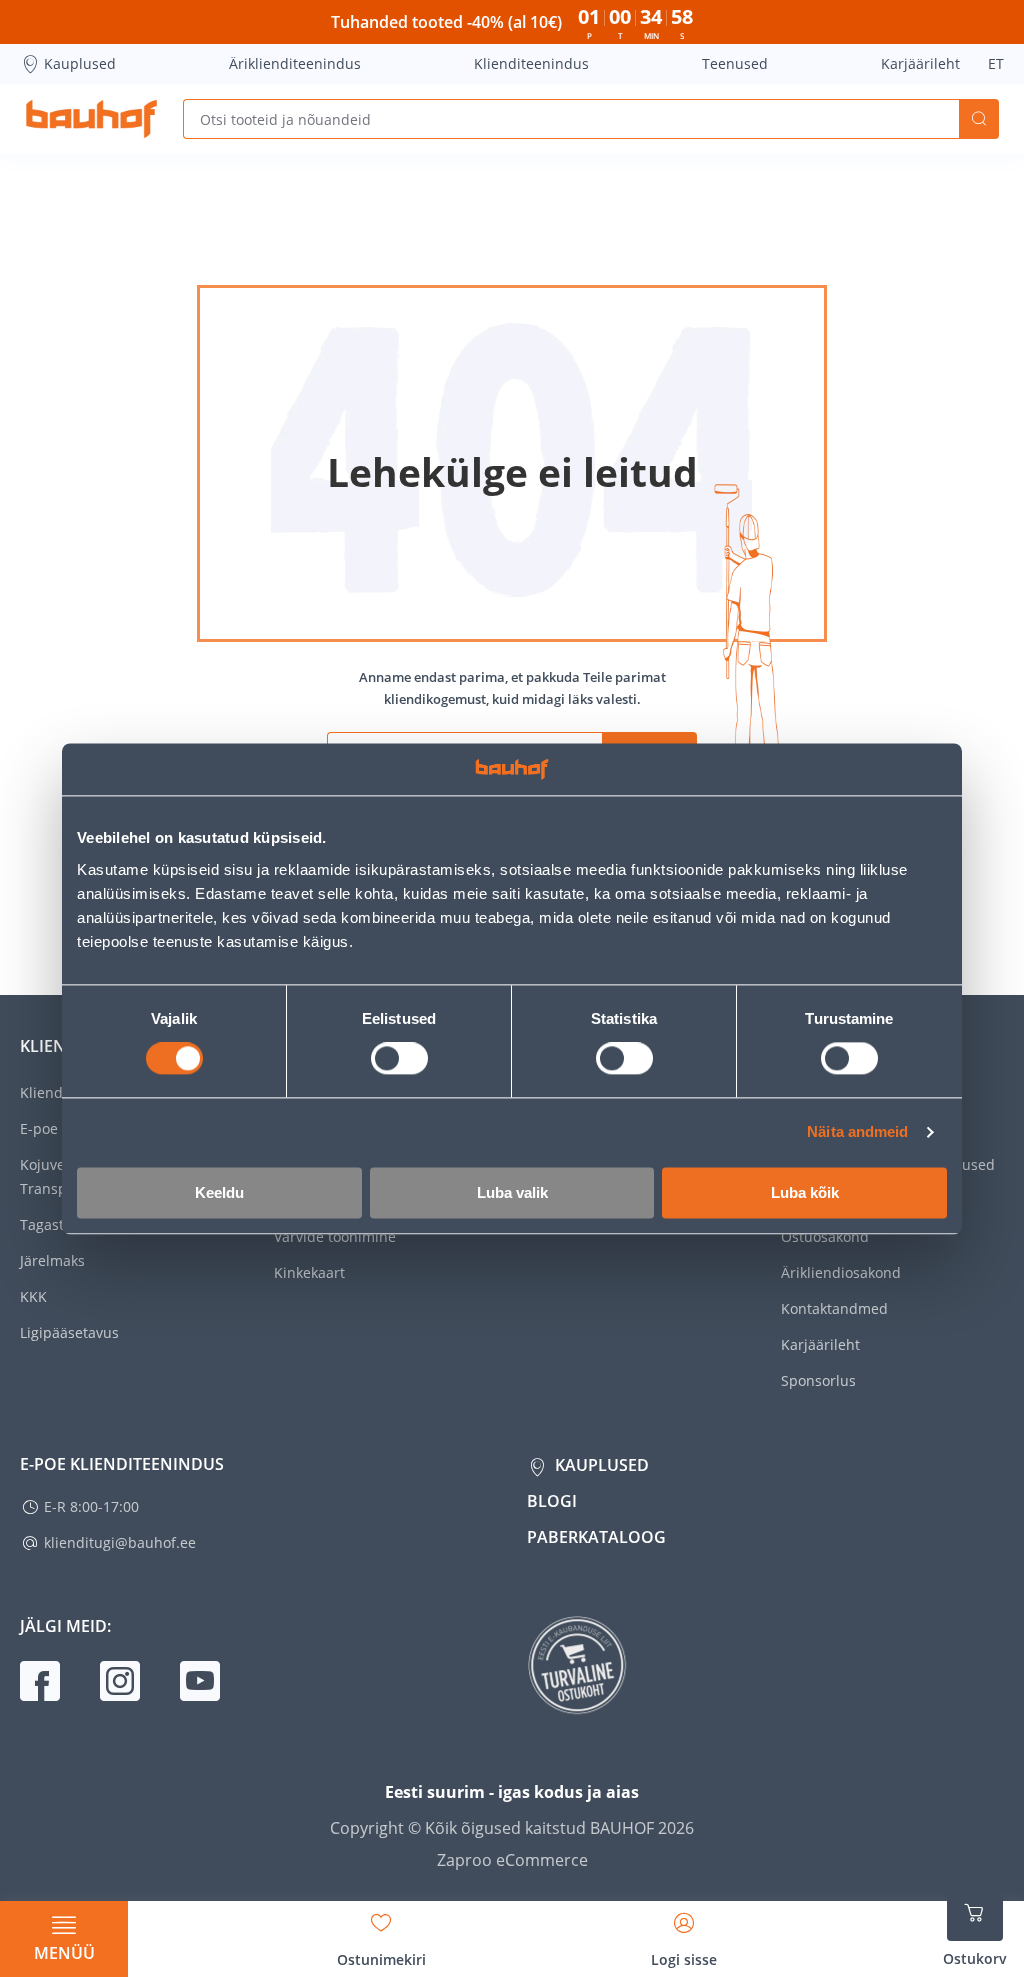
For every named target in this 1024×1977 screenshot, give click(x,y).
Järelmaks (52, 1260)
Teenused (735, 63)
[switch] (399, 1059)
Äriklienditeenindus (295, 63)
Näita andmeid (857, 1132)
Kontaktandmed (834, 1308)
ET (996, 63)
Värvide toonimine (335, 1236)
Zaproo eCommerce (512, 1860)
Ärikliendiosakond (841, 1272)
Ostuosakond (825, 1236)
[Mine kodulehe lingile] (91, 119)
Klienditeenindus (531, 63)
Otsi (979, 119)
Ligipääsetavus (69, 1332)
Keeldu (219, 1192)
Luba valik (512, 1192)
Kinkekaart (309, 1272)
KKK (33, 1296)
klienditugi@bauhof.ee (120, 1542)
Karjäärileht (920, 63)
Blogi (552, 1501)
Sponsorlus (818, 1380)
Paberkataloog (596, 1537)
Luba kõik (805, 1192)
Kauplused (80, 63)
